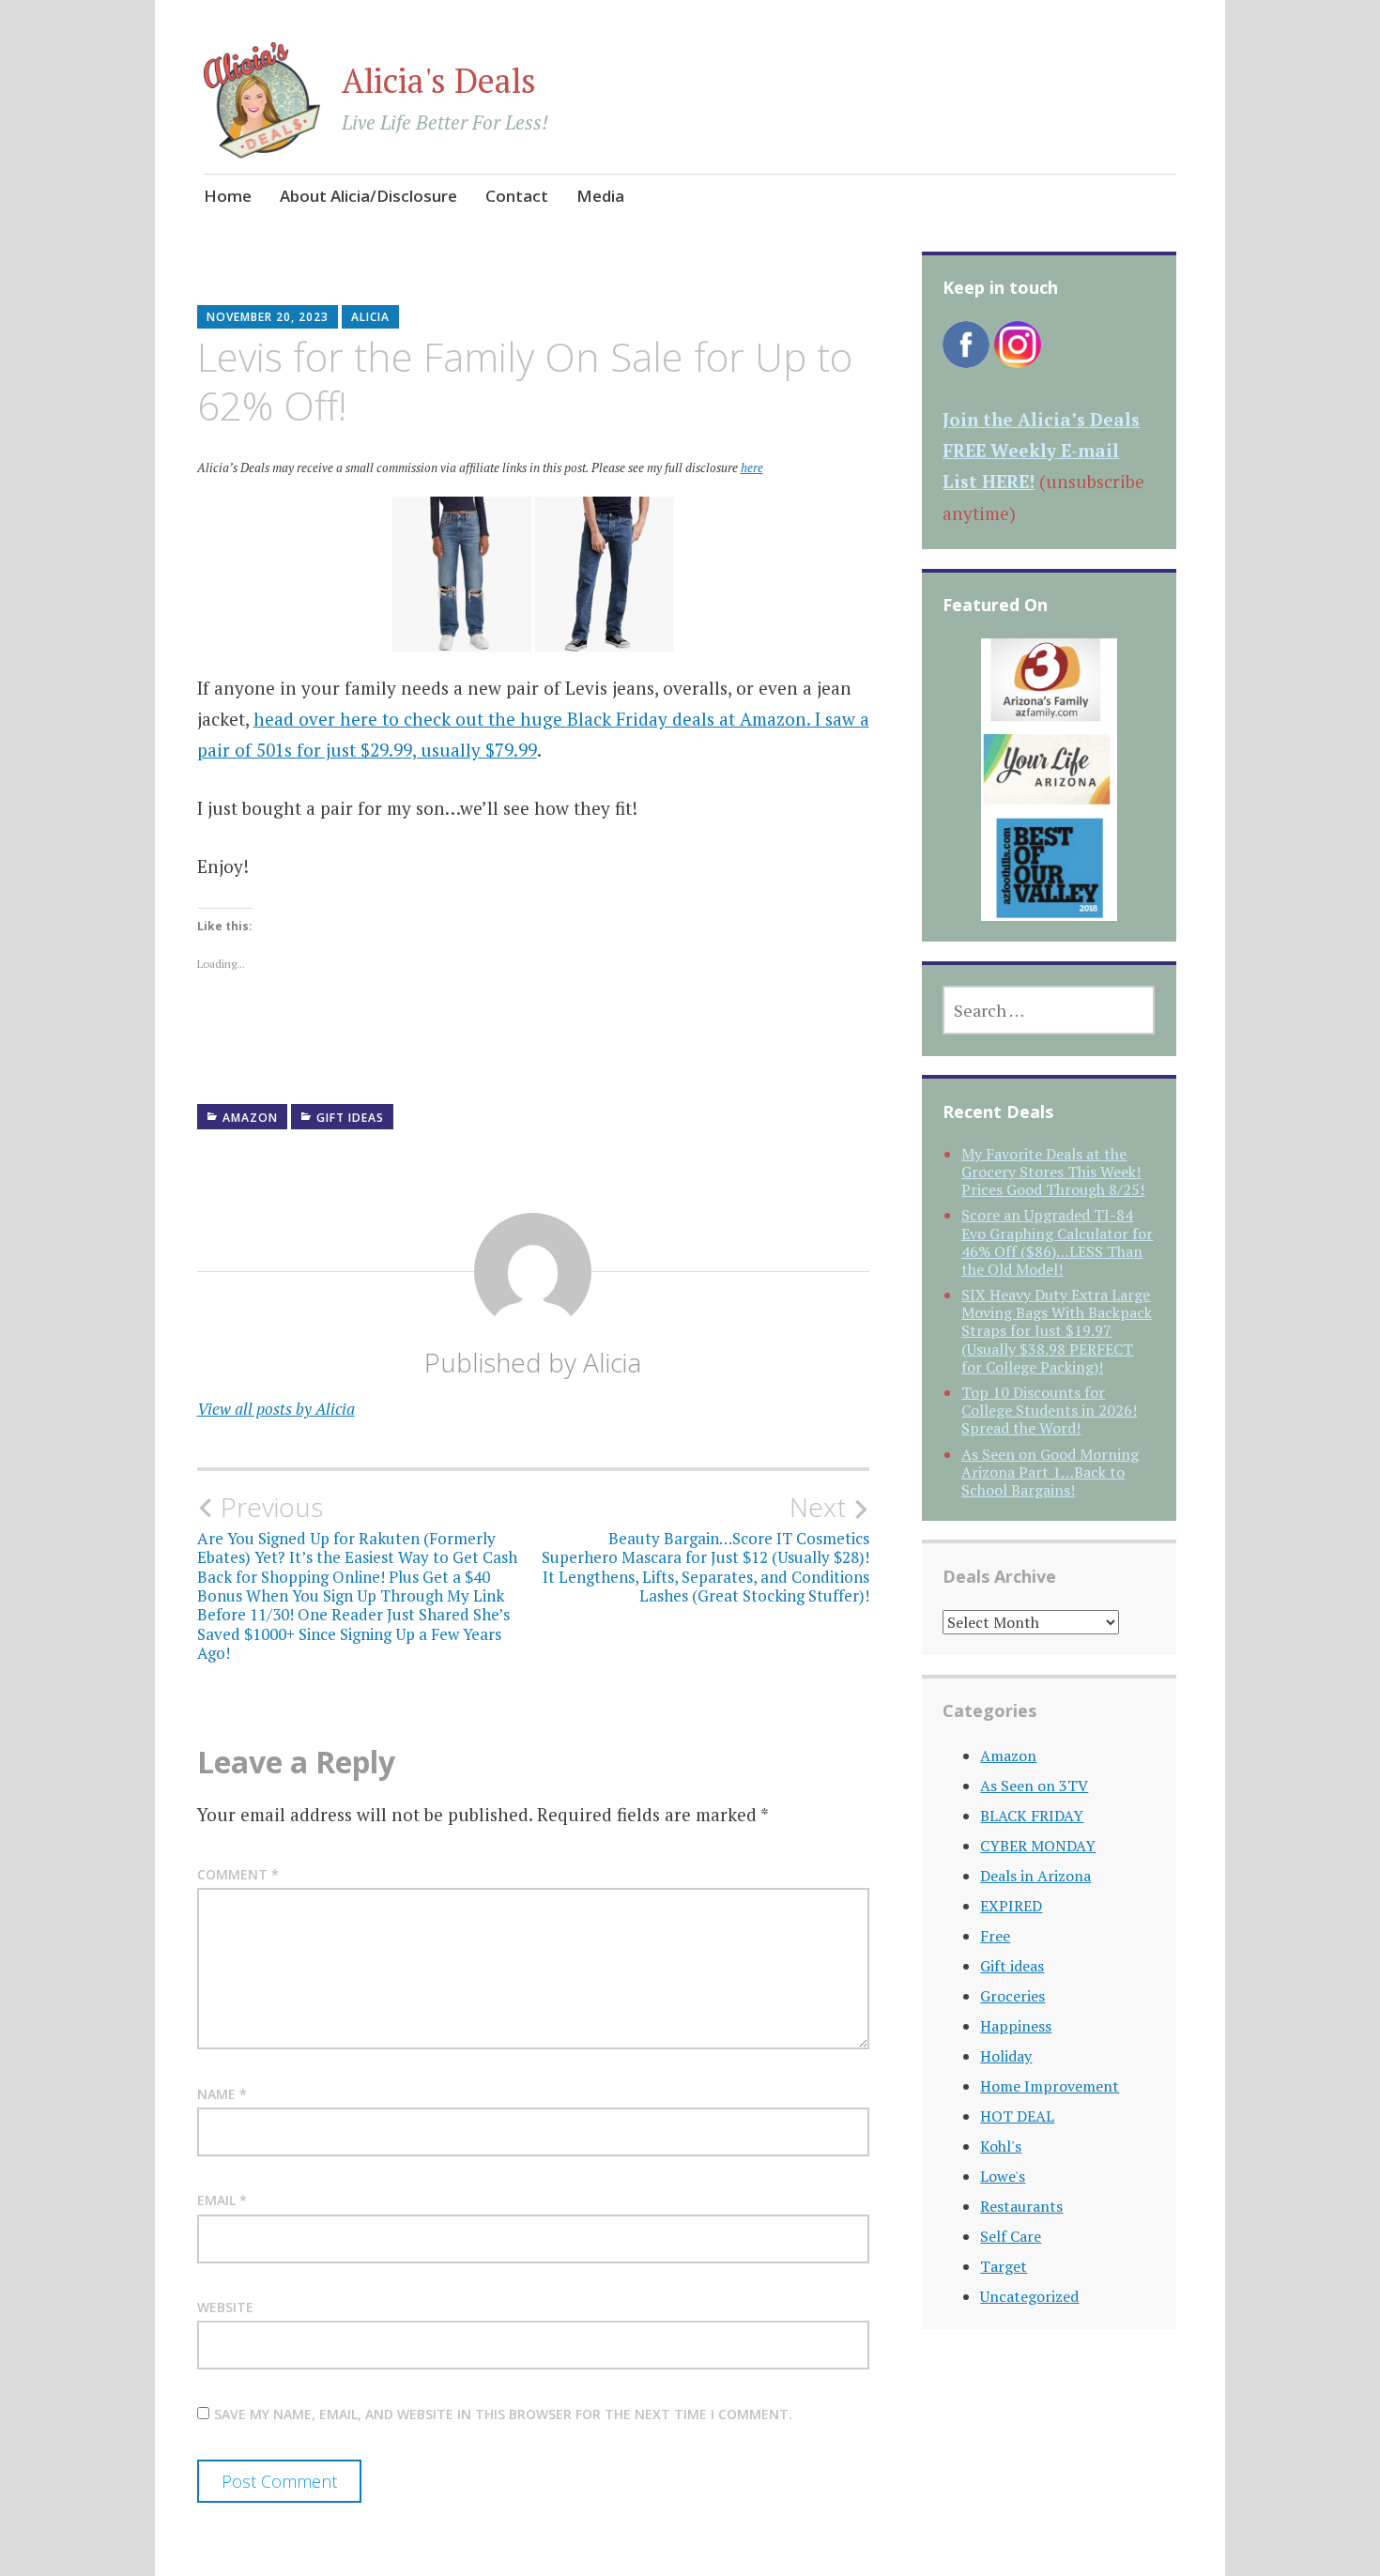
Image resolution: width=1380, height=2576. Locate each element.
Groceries (1012, 1996)
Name (222, 2094)
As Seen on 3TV (1034, 1786)
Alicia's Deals (439, 80)
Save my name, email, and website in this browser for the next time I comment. (503, 2414)
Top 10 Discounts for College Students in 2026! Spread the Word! (1049, 1410)
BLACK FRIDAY (1032, 1816)
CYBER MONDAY (1038, 1846)
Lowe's (1003, 2176)
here (752, 468)
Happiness (1016, 2026)
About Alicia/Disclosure (368, 196)
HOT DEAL (1017, 2116)
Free (995, 1936)
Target (1004, 2266)
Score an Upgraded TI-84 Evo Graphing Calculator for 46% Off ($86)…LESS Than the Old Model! (1057, 1242)
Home (228, 196)
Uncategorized (1029, 2296)
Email (222, 2200)
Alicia (370, 317)
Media (600, 196)
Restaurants (1021, 2206)
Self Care (1011, 2236)
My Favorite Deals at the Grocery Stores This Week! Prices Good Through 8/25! (1053, 1172)
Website (225, 2307)
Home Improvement (1050, 2086)
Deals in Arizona (1035, 1876)
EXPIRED (1011, 1906)
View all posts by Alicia (276, 1409)
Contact (517, 196)
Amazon (250, 1118)
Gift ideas (350, 1118)
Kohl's (1001, 2146)
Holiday (1006, 2056)
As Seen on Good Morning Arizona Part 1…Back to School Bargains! (1050, 1472)
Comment (238, 1874)
